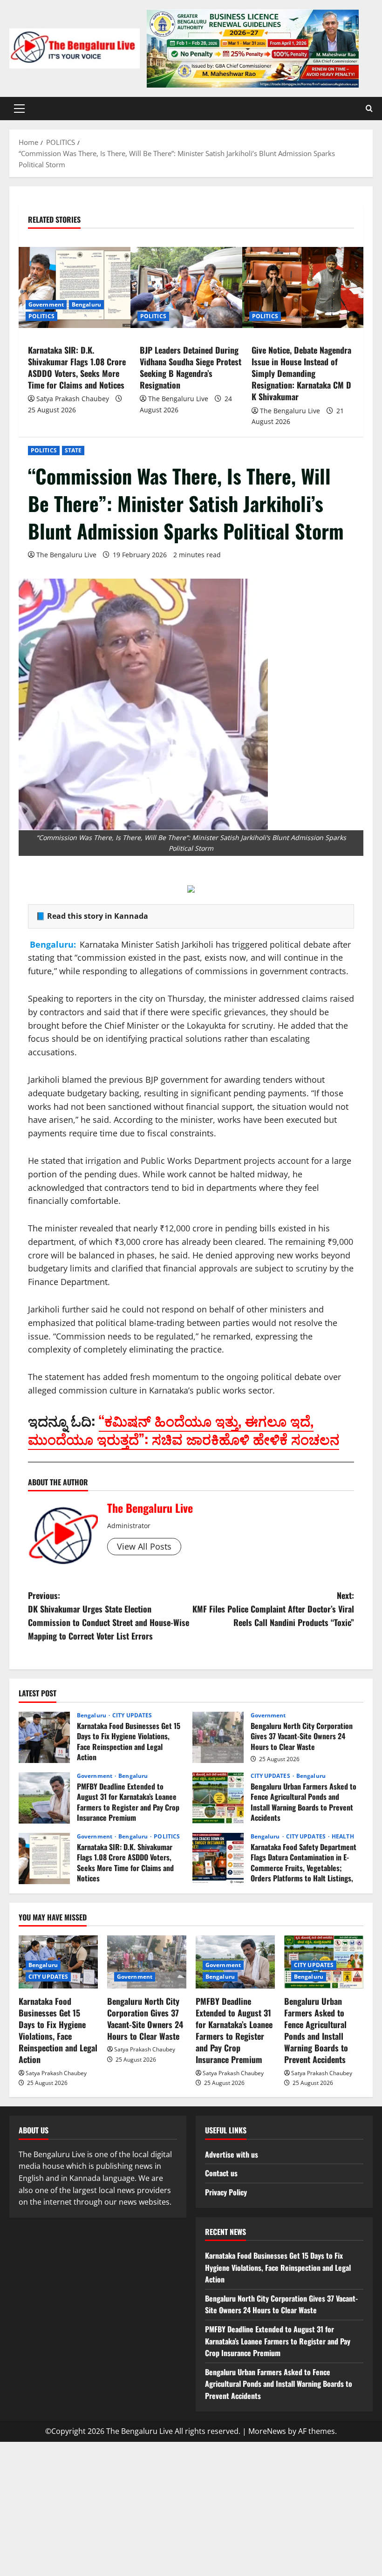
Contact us (221, 2173)
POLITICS (44, 450)
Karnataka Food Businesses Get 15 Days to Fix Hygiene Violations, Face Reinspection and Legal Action (44, 1737)
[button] (19, 109)
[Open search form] (369, 109)
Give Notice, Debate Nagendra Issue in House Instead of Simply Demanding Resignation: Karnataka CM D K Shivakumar (301, 373)
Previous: (109, 1615)
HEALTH (343, 1837)
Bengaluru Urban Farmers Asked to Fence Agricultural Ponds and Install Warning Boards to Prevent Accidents (218, 1798)
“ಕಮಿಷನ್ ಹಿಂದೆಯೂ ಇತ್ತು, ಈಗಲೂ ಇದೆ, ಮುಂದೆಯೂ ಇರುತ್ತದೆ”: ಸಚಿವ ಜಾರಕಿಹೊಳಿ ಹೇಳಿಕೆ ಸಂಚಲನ (184, 1429)
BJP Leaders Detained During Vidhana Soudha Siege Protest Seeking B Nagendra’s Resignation (191, 368)
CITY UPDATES (132, 1715)
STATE (73, 450)
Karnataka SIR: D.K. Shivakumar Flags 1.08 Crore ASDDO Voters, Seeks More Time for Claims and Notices (77, 368)
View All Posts (144, 1546)
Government (46, 304)
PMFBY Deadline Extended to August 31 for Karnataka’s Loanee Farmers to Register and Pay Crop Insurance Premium (44, 1798)
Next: (273, 1609)
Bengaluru (86, 304)
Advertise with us (232, 2154)
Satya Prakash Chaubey (73, 399)
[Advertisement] (191, 2507)
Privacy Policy (226, 2192)
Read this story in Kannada (98, 916)
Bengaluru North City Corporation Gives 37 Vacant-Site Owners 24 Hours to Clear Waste (218, 1737)
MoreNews (267, 2431)
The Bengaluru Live (66, 555)
